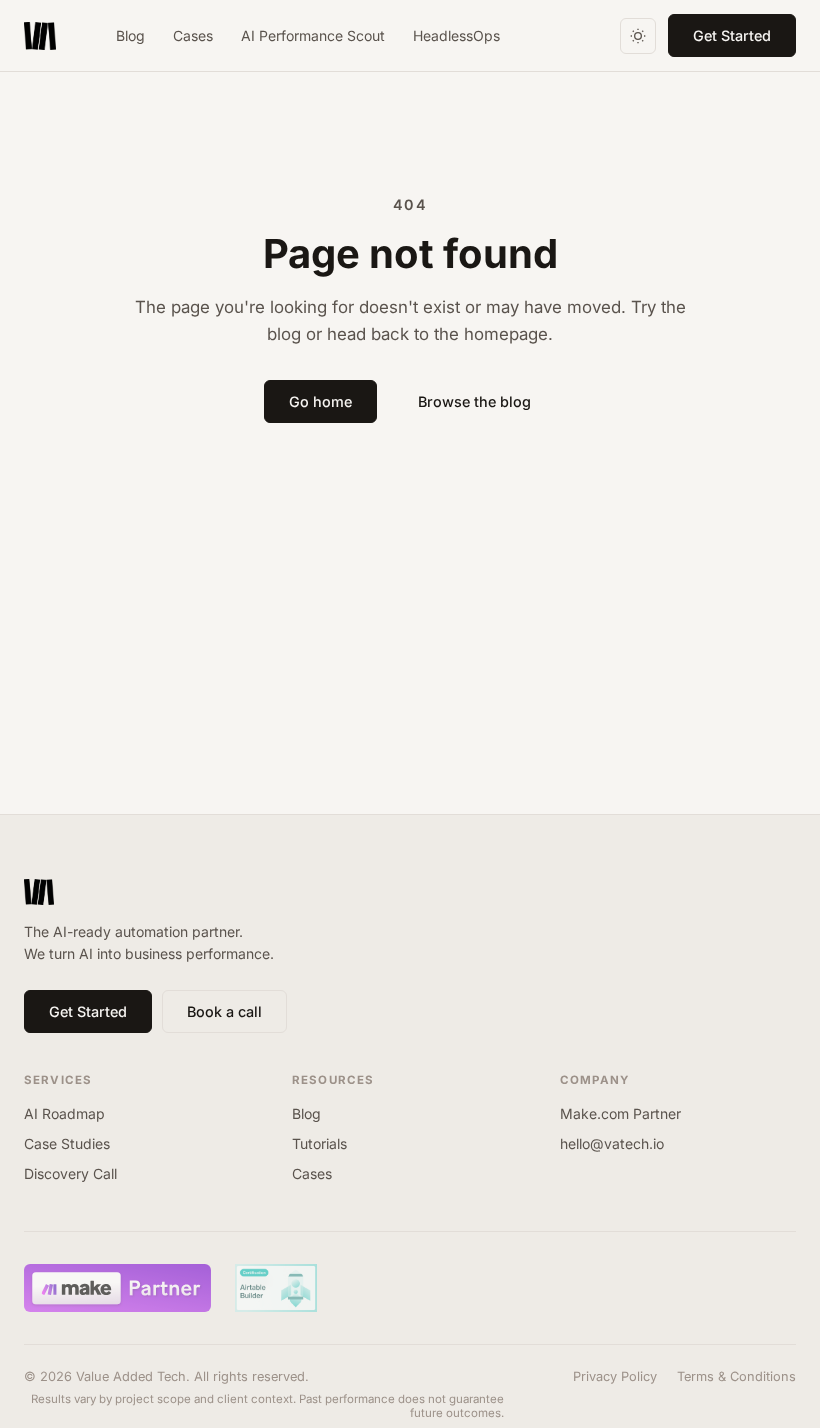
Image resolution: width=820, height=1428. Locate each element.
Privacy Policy (615, 1376)
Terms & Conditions (736, 1376)
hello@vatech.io (612, 1143)
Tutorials (319, 1143)
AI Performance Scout (313, 35)
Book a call (224, 1011)
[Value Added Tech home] (40, 36)
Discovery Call (70, 1173)
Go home (320, 401)
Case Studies (67, 1143)
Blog (130, 35)
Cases (193, 35)
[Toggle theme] (638, 36)
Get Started (732, 35)
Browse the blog (474, 401)
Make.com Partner (620, 1113)
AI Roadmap (64, 1113)
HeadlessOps (456, 35)
